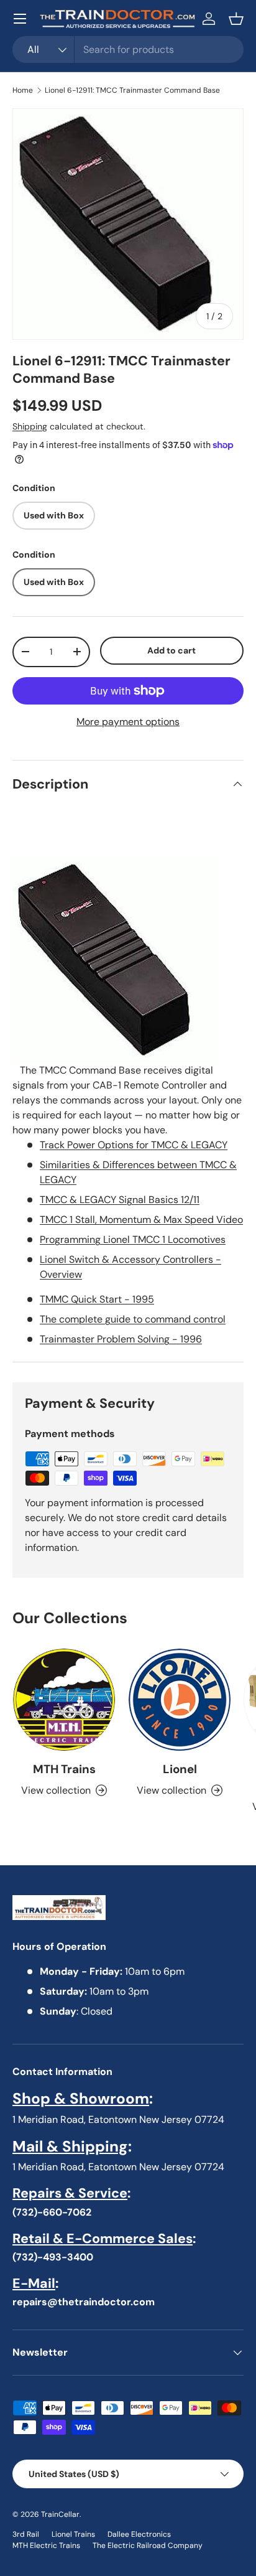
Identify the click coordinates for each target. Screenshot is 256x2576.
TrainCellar (60, 2514)
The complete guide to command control (133, 1319)
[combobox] (128, 49)
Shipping (30, 426)
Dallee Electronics (139, 2534)
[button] (236, 19)
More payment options (128, 722)
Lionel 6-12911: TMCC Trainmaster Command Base (132, 90)
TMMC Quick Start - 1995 (97, 1299)
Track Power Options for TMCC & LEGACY (134, 1145)
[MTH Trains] (64, 1700)
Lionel (180, 1769)
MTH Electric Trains (46, 2546)
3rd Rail (26, 2534)
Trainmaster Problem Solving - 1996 (121, 1339)
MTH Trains (64, 1769)
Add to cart (171, 650)
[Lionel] (180, 1700)
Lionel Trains (73, 2534)
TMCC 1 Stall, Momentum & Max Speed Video (141, 1220)
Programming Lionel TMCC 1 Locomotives (133, 1239)
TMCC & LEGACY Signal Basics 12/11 (120, 1200)
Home (23, 90)
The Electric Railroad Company (148, 2546)
